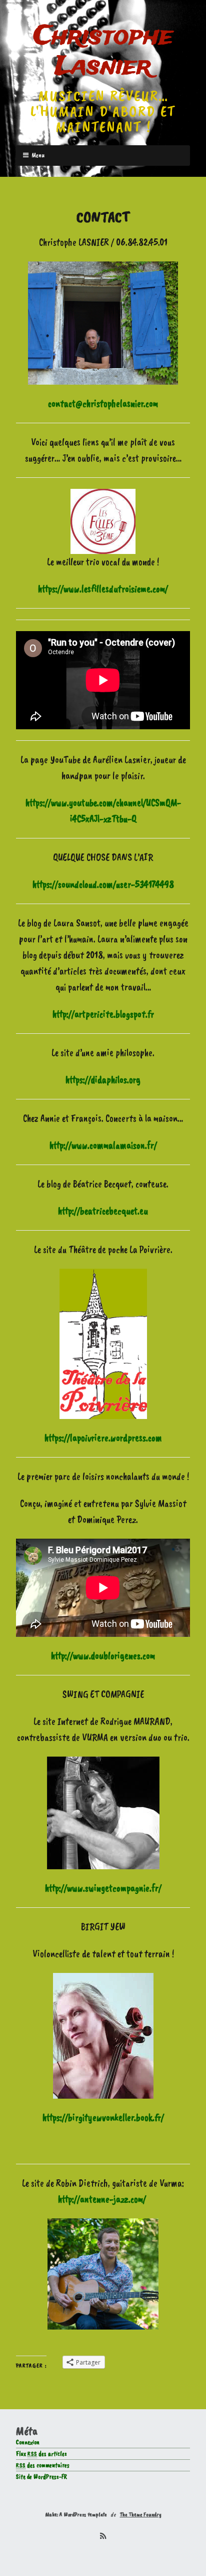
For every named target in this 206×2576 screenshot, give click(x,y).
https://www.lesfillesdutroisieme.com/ (103, 589)
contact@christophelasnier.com (103, 403)
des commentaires (43, 2465)
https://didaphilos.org (103, 1080)
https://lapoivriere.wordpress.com (103, 1438)
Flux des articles (41, 2454)
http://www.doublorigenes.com (103, 1656)
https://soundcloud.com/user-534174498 (103, 884)
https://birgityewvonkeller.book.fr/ (103, 2117)
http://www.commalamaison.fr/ (103, 1145)
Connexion (28, 2442)
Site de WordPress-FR (41, 2477)
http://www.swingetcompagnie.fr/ (103, 1888)
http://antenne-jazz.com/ (102, 2199)
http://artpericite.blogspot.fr (103, 1014)
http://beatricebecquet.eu (103, 1211)
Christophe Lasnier (103, 52)
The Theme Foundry (141, 2514)
